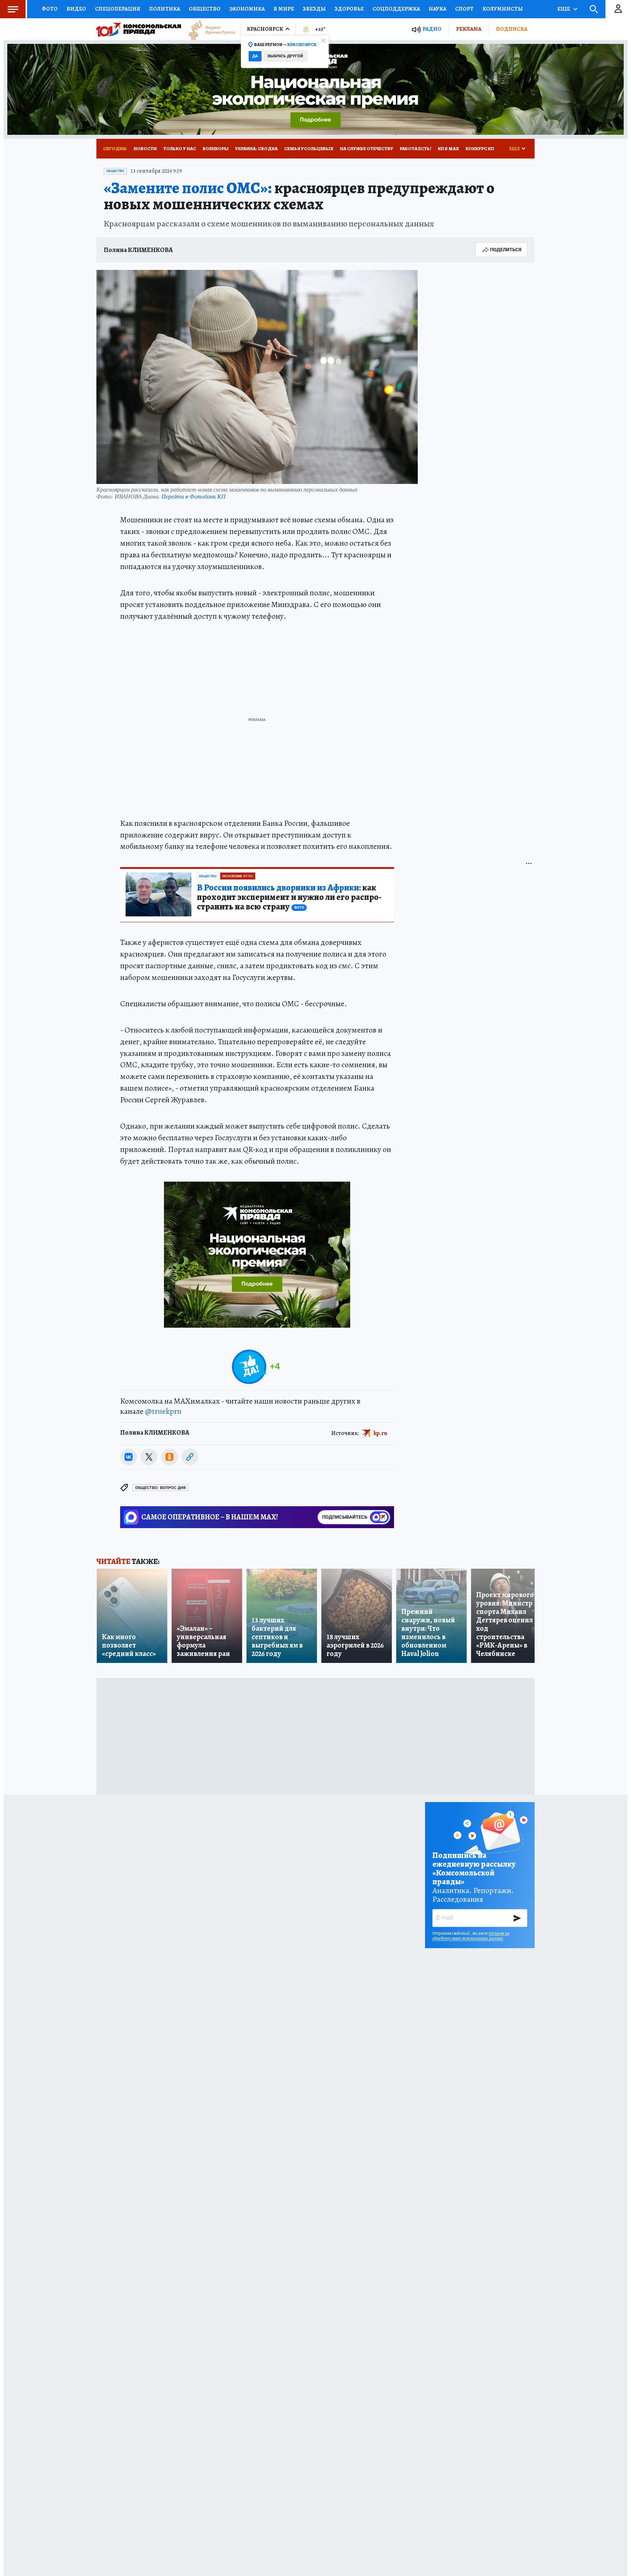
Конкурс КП (480, 148)
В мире (284, 9)
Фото (50, 9)
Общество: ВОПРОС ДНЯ (160, 1488)
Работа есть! (416, 148)
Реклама (469, 29)
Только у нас (180, 148)
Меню (13, 9)
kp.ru (380, 1433)
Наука (437, 9)
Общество (205, 9)
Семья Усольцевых (309, 148)
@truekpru (163, 1411)
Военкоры (216, 148)
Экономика (247, 9)
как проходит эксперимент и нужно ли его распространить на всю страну (289, 897)
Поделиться (506, 250)
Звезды (314, 9)
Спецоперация (118, 9)
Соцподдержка (396, 9)
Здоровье (349, 9)
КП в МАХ (448, 148)
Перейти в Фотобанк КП (194, 496)
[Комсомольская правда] (139, 29)
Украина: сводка (256, 148)
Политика (165, 9)
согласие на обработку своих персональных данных (471, 1936)
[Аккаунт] (618, 9)
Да (255, 56)
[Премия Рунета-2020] (208, 29)
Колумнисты (503, 9)
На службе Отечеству (367, 148)
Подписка (512, 29)
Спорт (464, 9)
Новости (145, 148)
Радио (432, 29)
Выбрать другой (285, 56)
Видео (76, 9)
